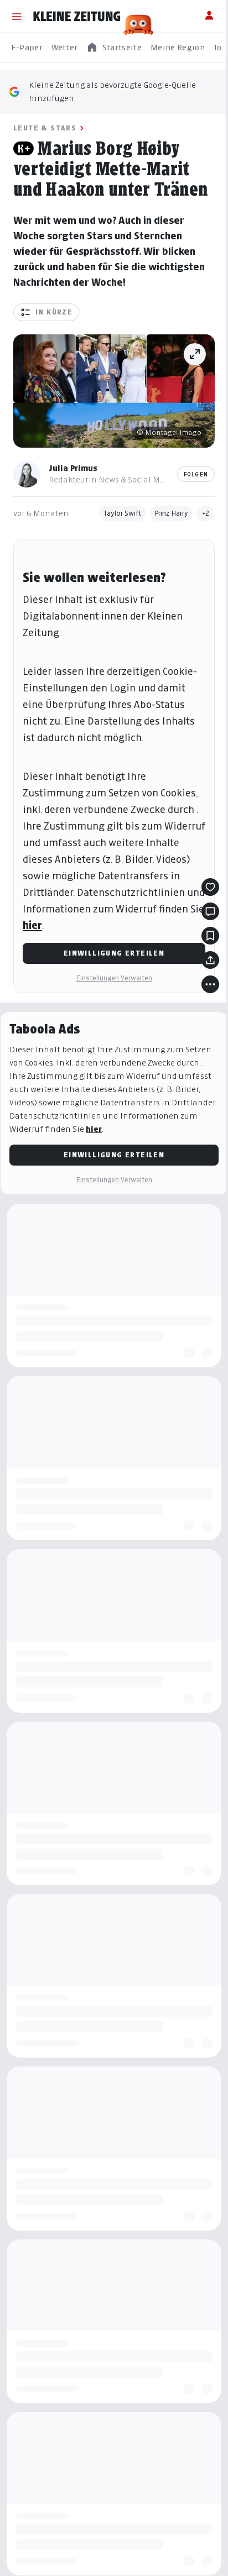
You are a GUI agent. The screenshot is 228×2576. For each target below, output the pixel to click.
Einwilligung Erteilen (114, 953)
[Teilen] (210, 960)
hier (32, 925)
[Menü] (17, 17)
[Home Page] (77, 17)
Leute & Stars (45, 128)
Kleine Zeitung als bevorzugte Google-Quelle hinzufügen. (112, 91)
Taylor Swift (122, 513)
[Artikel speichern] (210, 936)
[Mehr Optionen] (210, 984)
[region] (114, 48)
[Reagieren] (210, 887)
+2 (206, 513)
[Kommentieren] (210, 911)
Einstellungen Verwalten (114, 978)
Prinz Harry (171, 513)
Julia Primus (73, 468)
